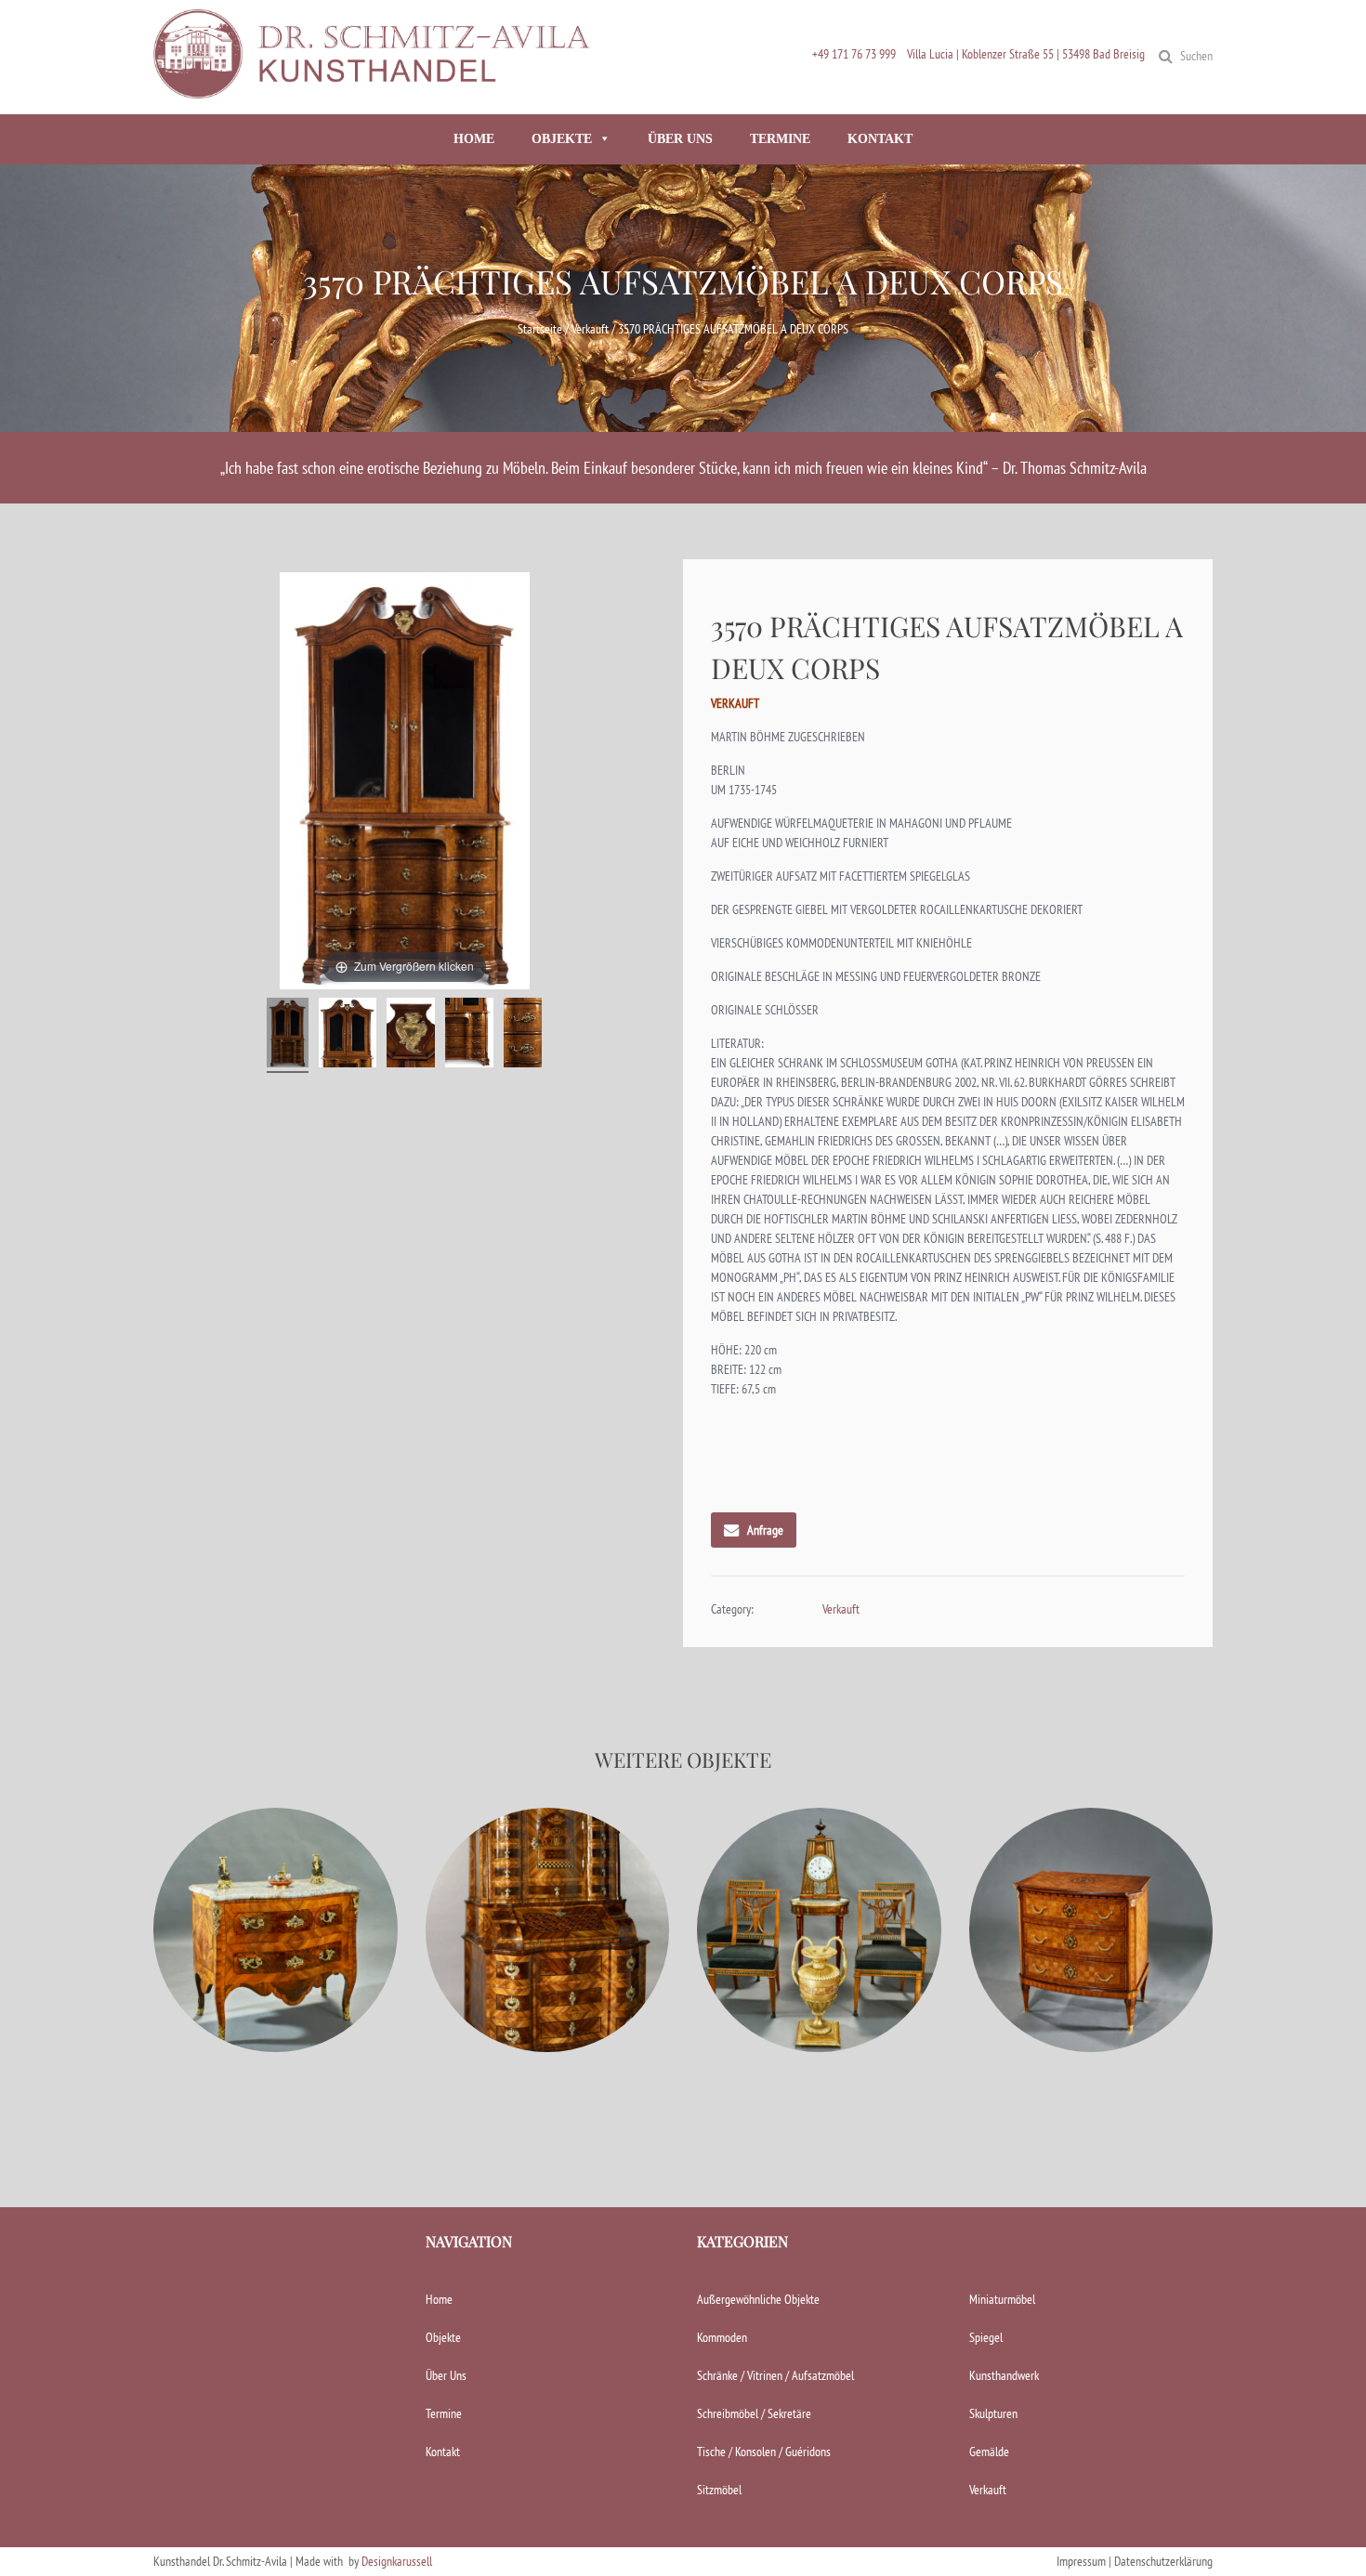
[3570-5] (523, 1035)
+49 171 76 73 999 (854, 54)
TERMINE (780, 139)
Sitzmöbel (719, 2490)
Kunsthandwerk (1004, 2375)
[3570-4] (469, 1035)
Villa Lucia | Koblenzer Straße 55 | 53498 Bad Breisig (1026, 54)
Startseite (540, 329)
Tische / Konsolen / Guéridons (764, 2452)
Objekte (443, 2337)
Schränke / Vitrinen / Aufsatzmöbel (775, 2375)
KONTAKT (880, 139)
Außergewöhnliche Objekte (758, 2299)
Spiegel (986, 2337)
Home (439, 2299)
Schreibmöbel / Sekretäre (754, 2413)
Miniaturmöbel (1002, 2299)
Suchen (1196, 56)
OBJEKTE (562, 139)
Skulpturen (993, 2413)
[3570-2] (348, 1035)
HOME (474, 139)
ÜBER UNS (680, 139)
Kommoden (722, 2337)
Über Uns (446, 2375)
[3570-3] (411, 1035)
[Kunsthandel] (376, 90)
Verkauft (590, 329)
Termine (444, 2413)
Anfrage (765, 1530)
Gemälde (989, 2452)
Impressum (1081, 2561)
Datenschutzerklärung (1163, 2561)
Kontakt (443, 2452)
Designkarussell (397, 2561)
